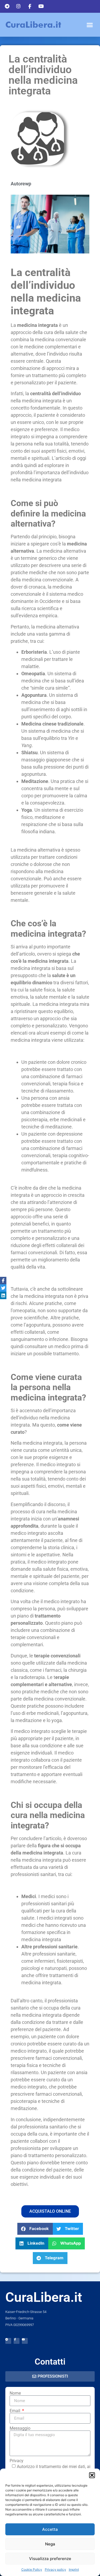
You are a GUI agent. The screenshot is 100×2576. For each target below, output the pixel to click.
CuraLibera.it (33, 25)
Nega (50, 2544)
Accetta (50, 2529)
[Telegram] (8, 2341)
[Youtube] (25, 2341)
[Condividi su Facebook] (3, 1281)
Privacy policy (55, 2569)
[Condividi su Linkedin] (3, 1295)
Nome (15, 2393)
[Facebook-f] (17, 2341)
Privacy (17, 2461)
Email (15, 2411)
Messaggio (20, 2428)
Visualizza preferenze (50, 2559)
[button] (92, 2475)
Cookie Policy (32, 2569)
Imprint (74, 2569)
